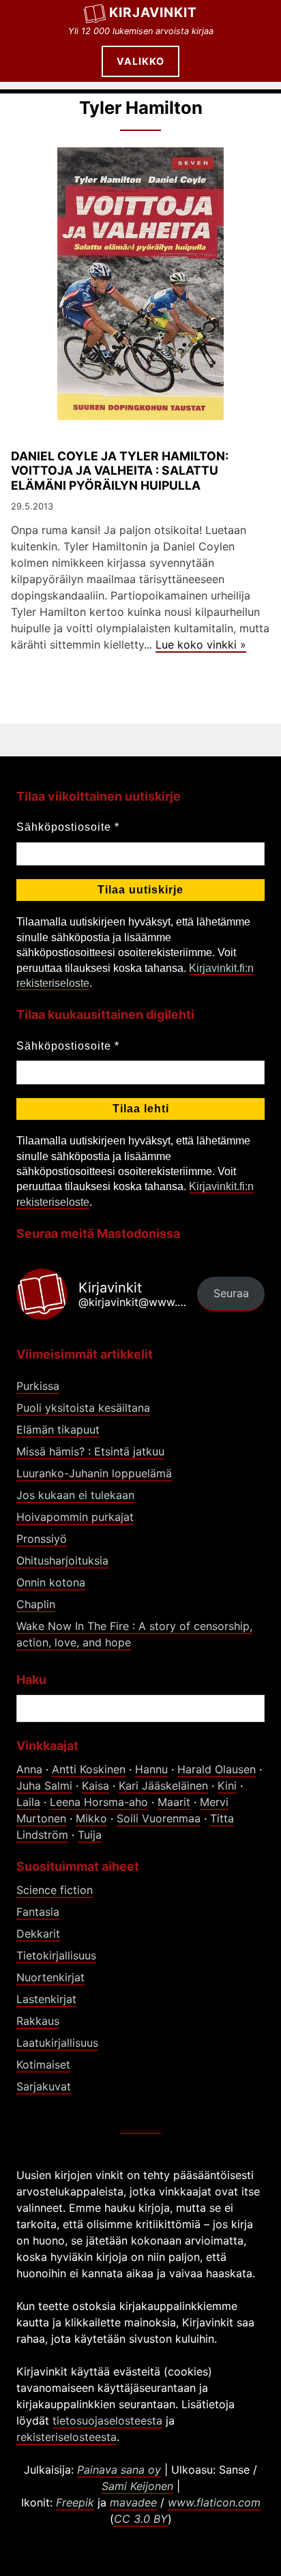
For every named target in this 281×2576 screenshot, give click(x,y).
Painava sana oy (119, 2470)
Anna (29, 1769)
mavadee (133, 2502)
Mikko (91, 1818)
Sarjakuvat (44, 2086)
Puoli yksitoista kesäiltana (83, 1408)
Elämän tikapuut (58, 1430)
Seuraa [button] (231, 1293)
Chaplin (36, 1604)
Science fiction (55, 1890)
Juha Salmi (44, 1786)
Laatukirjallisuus (57, 2043)
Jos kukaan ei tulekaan (75, 1495)
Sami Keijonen (137, 2486)
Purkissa (38, 1386)
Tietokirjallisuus (56, 1955)
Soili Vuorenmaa (159, 1818)
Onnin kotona (51, 1582)
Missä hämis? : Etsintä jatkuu (90, 1451)
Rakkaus (38, 2021)
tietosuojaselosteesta (107, 2420)
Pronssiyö (42, 1539)
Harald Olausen (217, 1769)
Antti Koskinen (89, 1769)
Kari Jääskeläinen (163, 1786)
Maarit (174, 1802)
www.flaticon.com (214, 2502)
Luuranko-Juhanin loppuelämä (94, 1473)
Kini (227, 1786)
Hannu (151, 1769)
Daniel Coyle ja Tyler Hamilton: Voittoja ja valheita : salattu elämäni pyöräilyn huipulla (120, 470)
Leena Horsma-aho (99, 1802)
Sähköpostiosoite (68, 827)
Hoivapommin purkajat (75, 1517)
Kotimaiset (43, 2064)
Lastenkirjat (46, 1999)
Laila (28, 1802)
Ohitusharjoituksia (62, 1560)
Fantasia (38, 1912)
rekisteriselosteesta (66, 2437)
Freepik (75, 2502)
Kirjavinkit (153, 12)
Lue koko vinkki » (201, 645)
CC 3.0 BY (141, 2519)
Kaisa (95, 1786)
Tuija (90, 1835)
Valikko (140, 61)
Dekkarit (38, 1934)
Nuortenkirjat (50, 1977)
